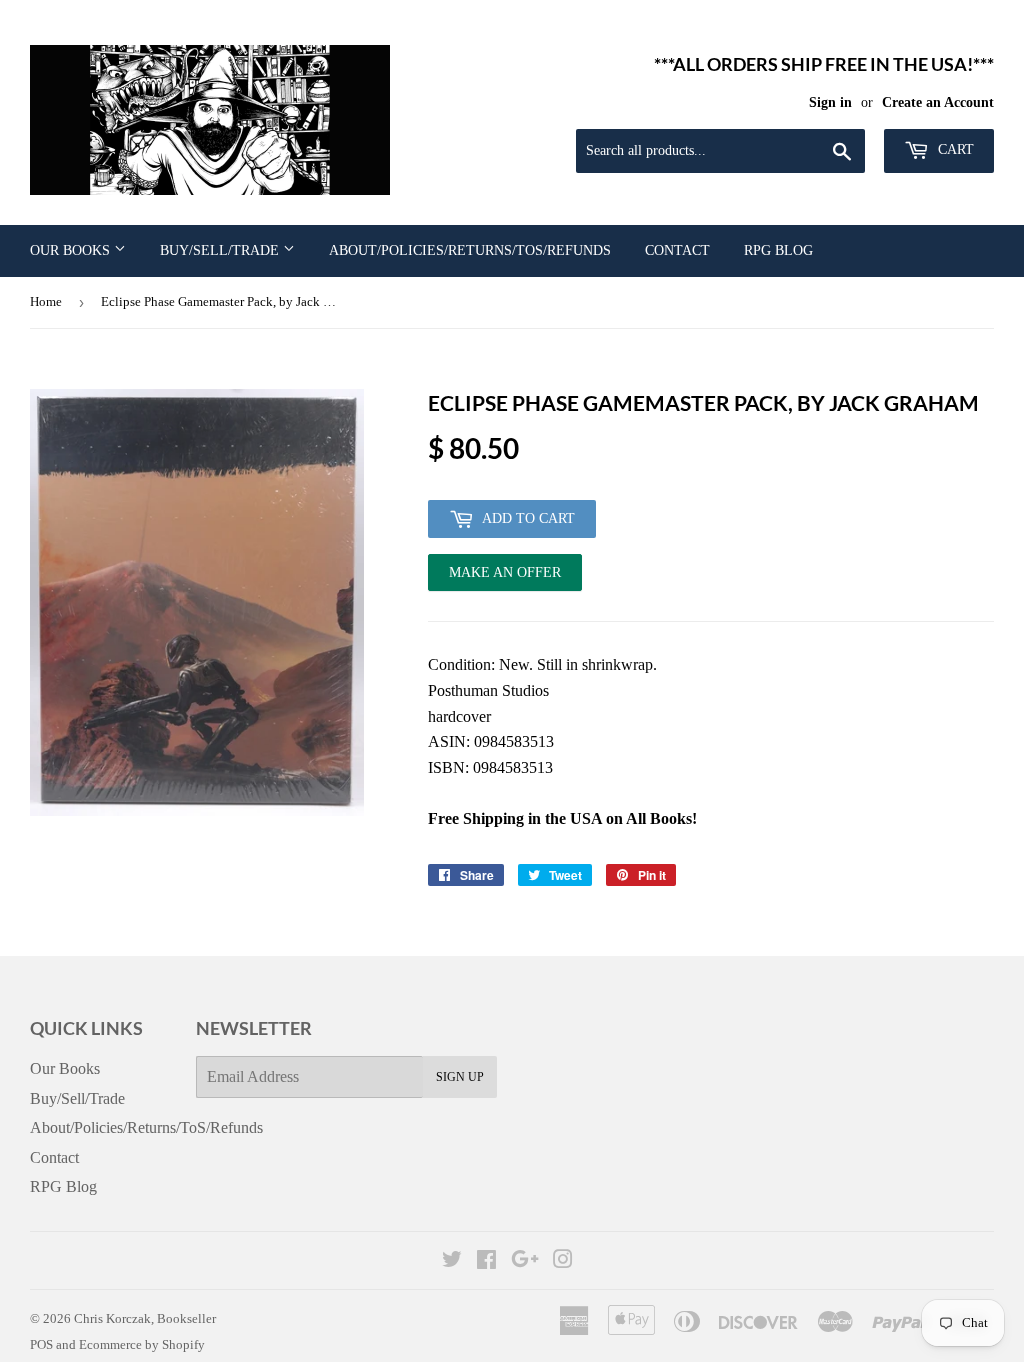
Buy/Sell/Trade (221, 250)
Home (46, 301)
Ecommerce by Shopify (142, 1344)
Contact (677, 250)
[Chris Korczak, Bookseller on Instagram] (563, 1261)
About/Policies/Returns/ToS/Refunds (470, 250)
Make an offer (505, 578)
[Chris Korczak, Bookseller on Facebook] (486, 1261)
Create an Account (938, 102)
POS (41, 1344)
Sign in (830, 102)
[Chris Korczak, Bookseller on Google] (525, 1261)
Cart (954, 149)
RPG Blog (778, 250)
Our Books (72, 250)
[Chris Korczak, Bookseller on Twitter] (452, 1261)
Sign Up (460, 1077)
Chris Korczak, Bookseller (145, 1318)
